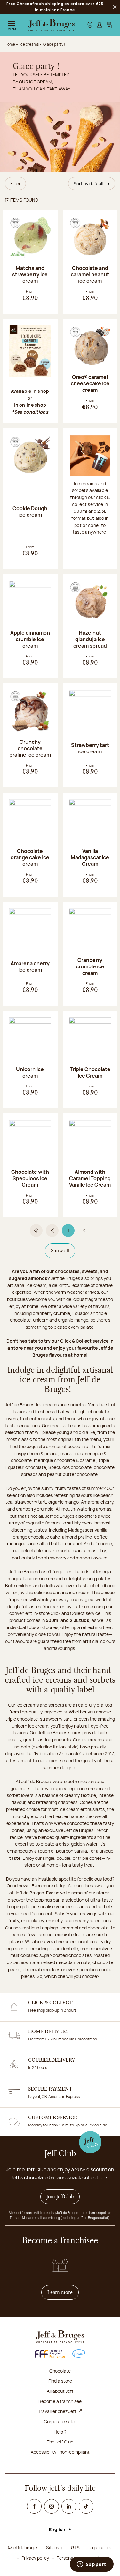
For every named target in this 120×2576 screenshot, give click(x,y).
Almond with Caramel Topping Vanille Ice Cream (90, 1178)
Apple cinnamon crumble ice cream (30, 639)
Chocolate (60, 2371)
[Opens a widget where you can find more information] (92, 2565)
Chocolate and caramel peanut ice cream (90, 274)
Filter (15, 183)
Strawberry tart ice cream (90, 748)
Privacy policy (35, 2558)
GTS (75, 2548)
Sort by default (89, 183)
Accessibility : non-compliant (60, 2452)
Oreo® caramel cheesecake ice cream (90, 383)
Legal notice (100, 2548)
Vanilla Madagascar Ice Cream (90, 857)
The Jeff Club (60, 2442)
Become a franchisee (60, 2401)
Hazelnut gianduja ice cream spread (90, 639)
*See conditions (30, 412)
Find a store (60, 2381)
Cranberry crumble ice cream (90, 966)
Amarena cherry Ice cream (30, 966)
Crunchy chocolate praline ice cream (30, 748)
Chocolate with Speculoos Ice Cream (30, 1178)
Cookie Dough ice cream (30, 511)
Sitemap (55, 2548)
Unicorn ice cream (30, 1072)
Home (10, 44)
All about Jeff (60, 2391)
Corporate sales (60, 2421)
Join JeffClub (60, 2197)
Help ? (60, 2432)
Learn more (63, 2292)
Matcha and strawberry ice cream (30, 274)
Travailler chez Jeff (57, 2411)
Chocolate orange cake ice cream (30, 857)
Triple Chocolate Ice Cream (90, 1072)
